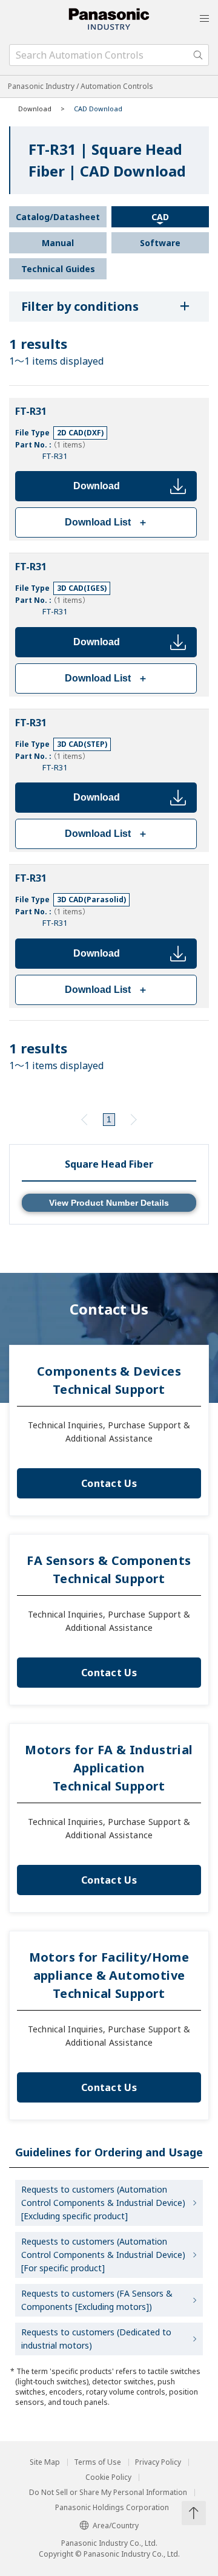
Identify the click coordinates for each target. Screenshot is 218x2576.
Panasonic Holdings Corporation (112, 2508)
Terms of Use (97, 2462)
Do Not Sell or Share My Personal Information (108, 2493)
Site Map (45, 2462)
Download (97, 486)
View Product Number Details (109, 1203)
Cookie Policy (108, 2477)
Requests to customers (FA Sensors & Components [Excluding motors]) (97, 2300)
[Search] (198, 55)
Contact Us (109, 1483)
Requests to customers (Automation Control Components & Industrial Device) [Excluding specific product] (103, 2203)
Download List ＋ (106, 522)
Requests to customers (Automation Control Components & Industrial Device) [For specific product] (103, 2255)
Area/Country (116, 2526)
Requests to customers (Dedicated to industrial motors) (96, 2339)
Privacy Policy (158, 2462)
